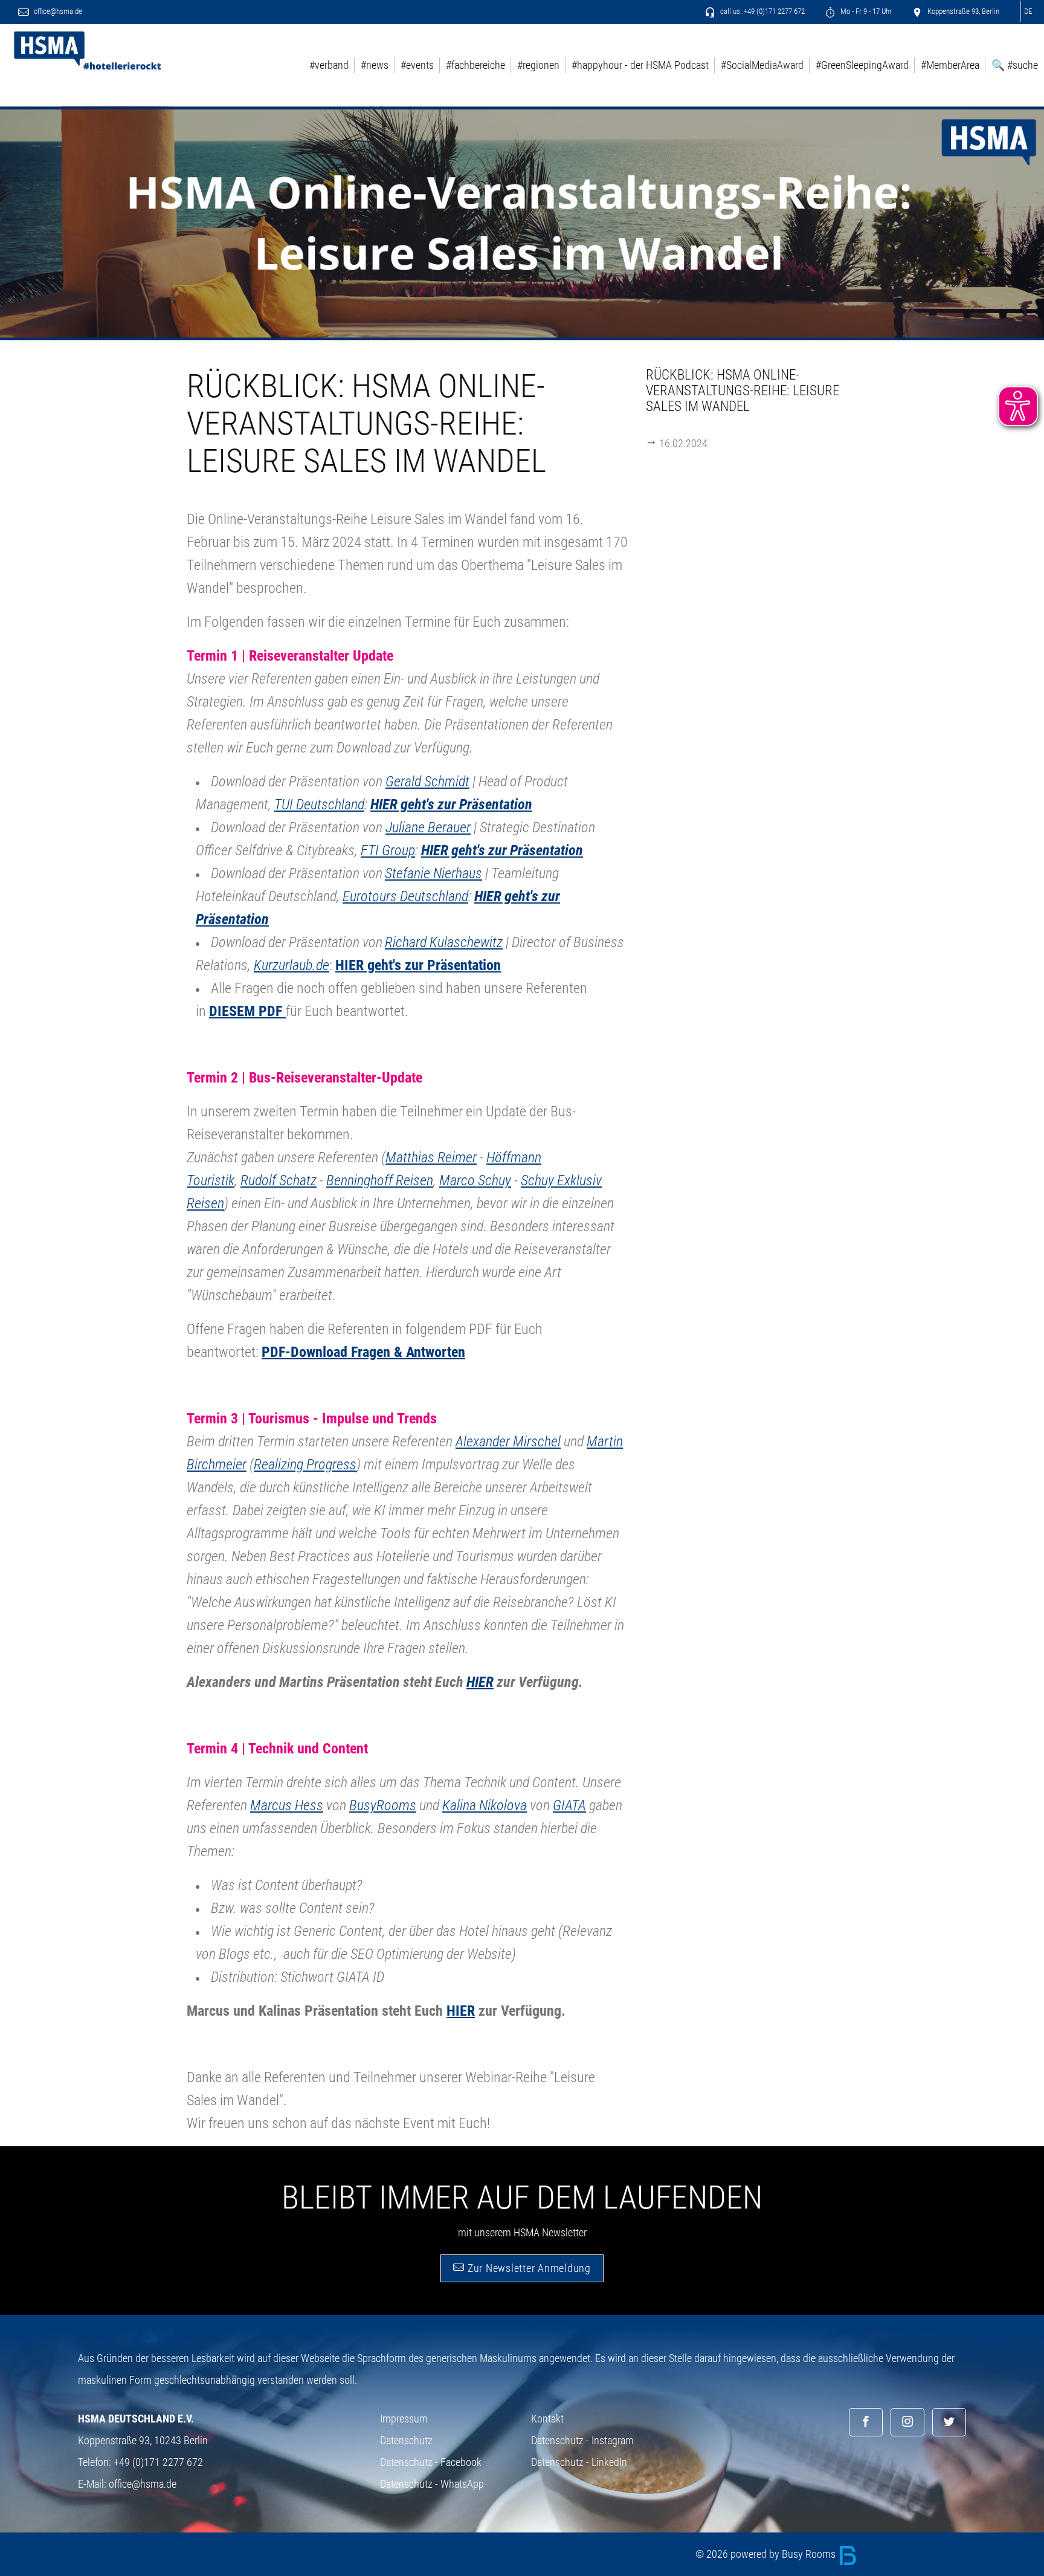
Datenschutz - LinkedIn (579, 2462)
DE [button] (1028, 11)
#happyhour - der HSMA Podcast (640, 65)
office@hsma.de (57, 11)
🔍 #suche (1015, 65)
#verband (329, 65)
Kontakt (547, 2419)
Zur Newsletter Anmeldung (528, 2268)
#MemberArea (950, 65)
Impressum (404, 2419)
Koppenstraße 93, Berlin (962, 11)
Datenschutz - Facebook (431, 2462)
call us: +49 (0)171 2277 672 (762, 11)
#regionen (538, 65)
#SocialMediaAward (762, 65)
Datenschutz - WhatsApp (432, 2484)
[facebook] (866, 2422)
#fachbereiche (475, 65)
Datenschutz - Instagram (582, 2440)
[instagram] (907, 2422)
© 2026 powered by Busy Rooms (767, 2554)
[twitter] (949, 2422)
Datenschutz (406, 2440)
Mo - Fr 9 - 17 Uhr (865, 11)
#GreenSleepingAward (862, 65)
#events (417, 65)
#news (375, 65)
